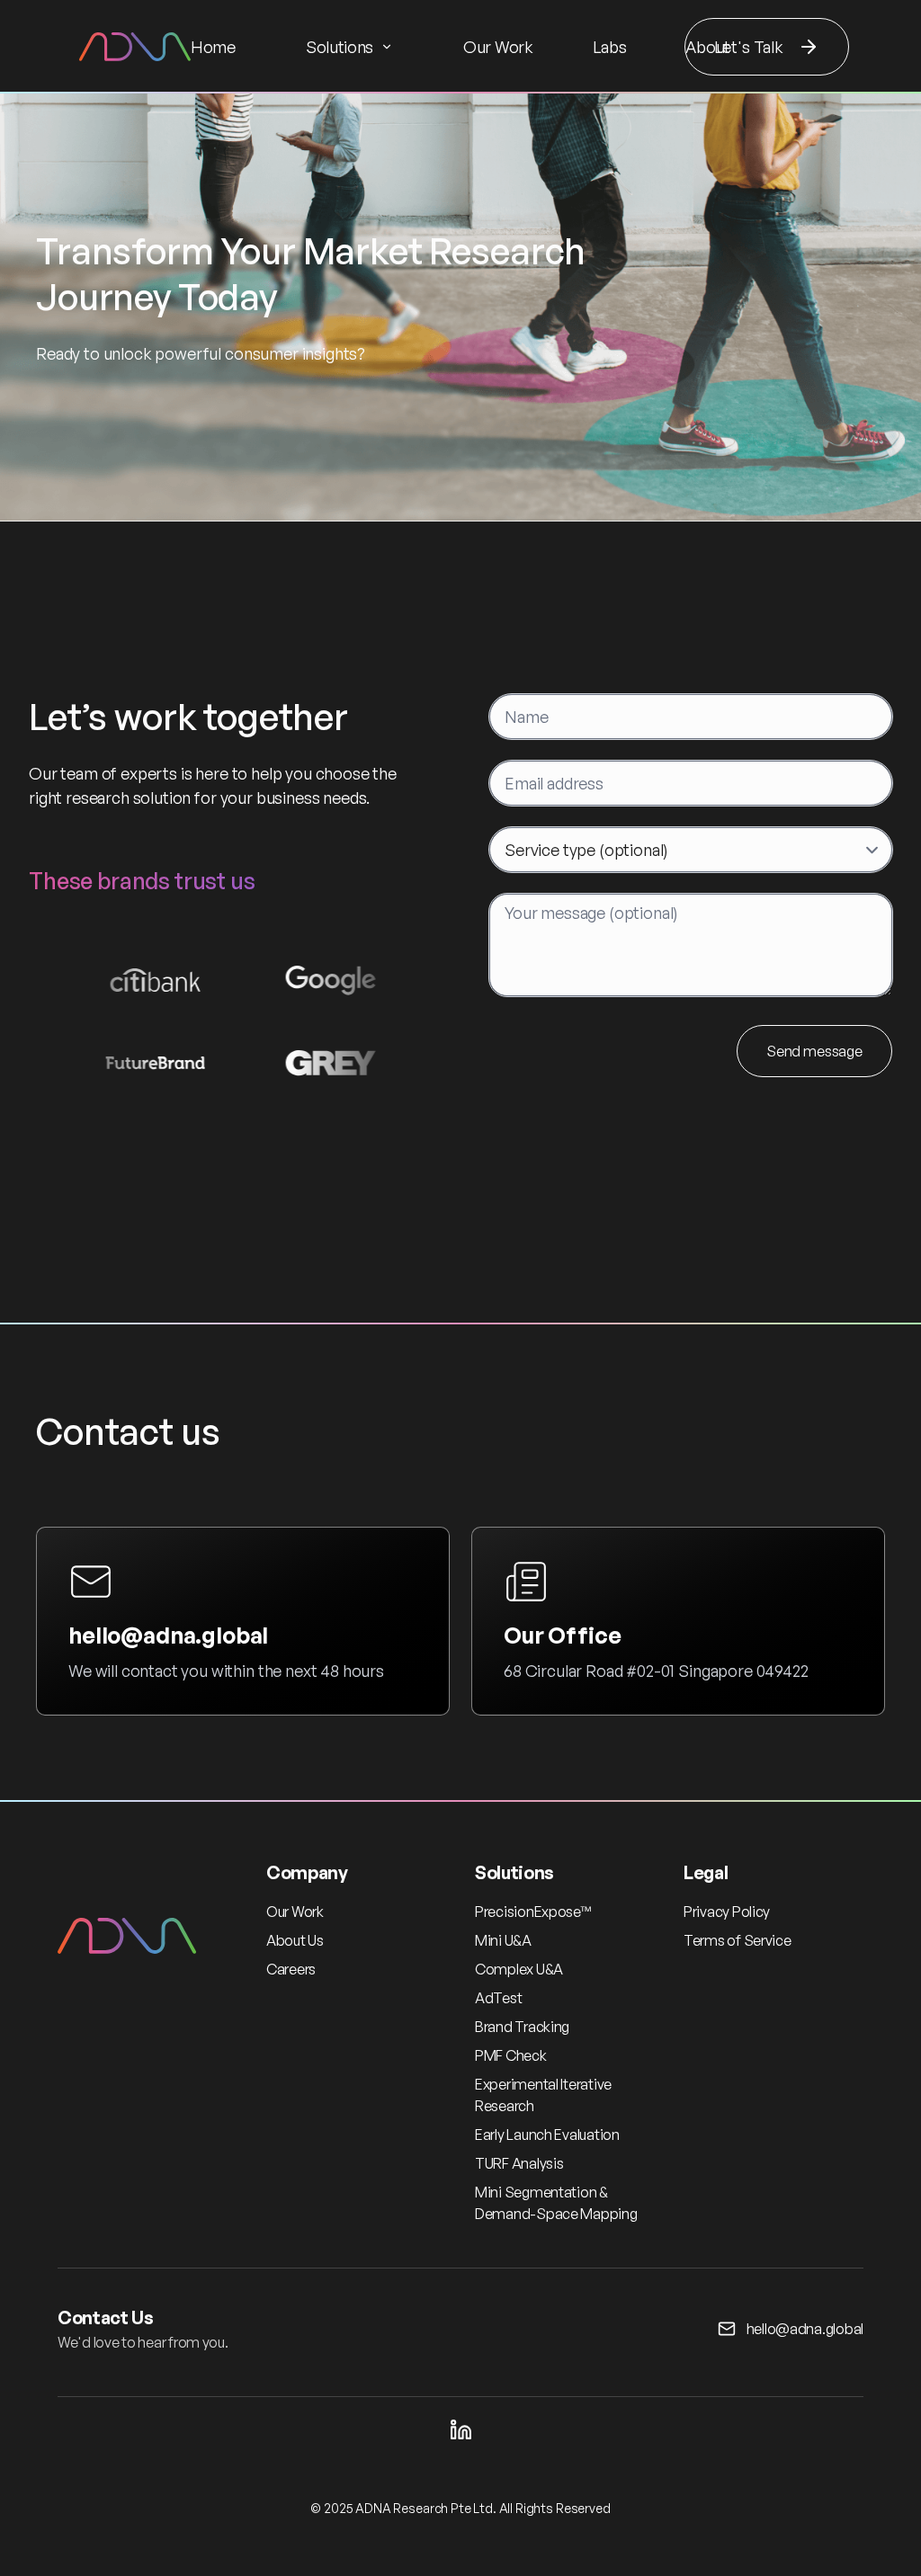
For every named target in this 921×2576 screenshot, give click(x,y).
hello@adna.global (168, 1635)
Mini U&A (503, 1940)
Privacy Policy (727, 1912)
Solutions (340, 47)
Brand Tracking (522, 2027)
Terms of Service (738, 1940)
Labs (610, 47)
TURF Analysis (519, 2163)
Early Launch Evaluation (547, 2135)
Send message (814, 1051)
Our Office (562, 1635)
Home (213, 47)
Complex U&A (519, 1969)
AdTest (498, 1998)
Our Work (498, 47)
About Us (295, 1940)
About (707, 47)
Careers (291, 1969)
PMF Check (511, 2055)
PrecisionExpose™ (533, 1912)
